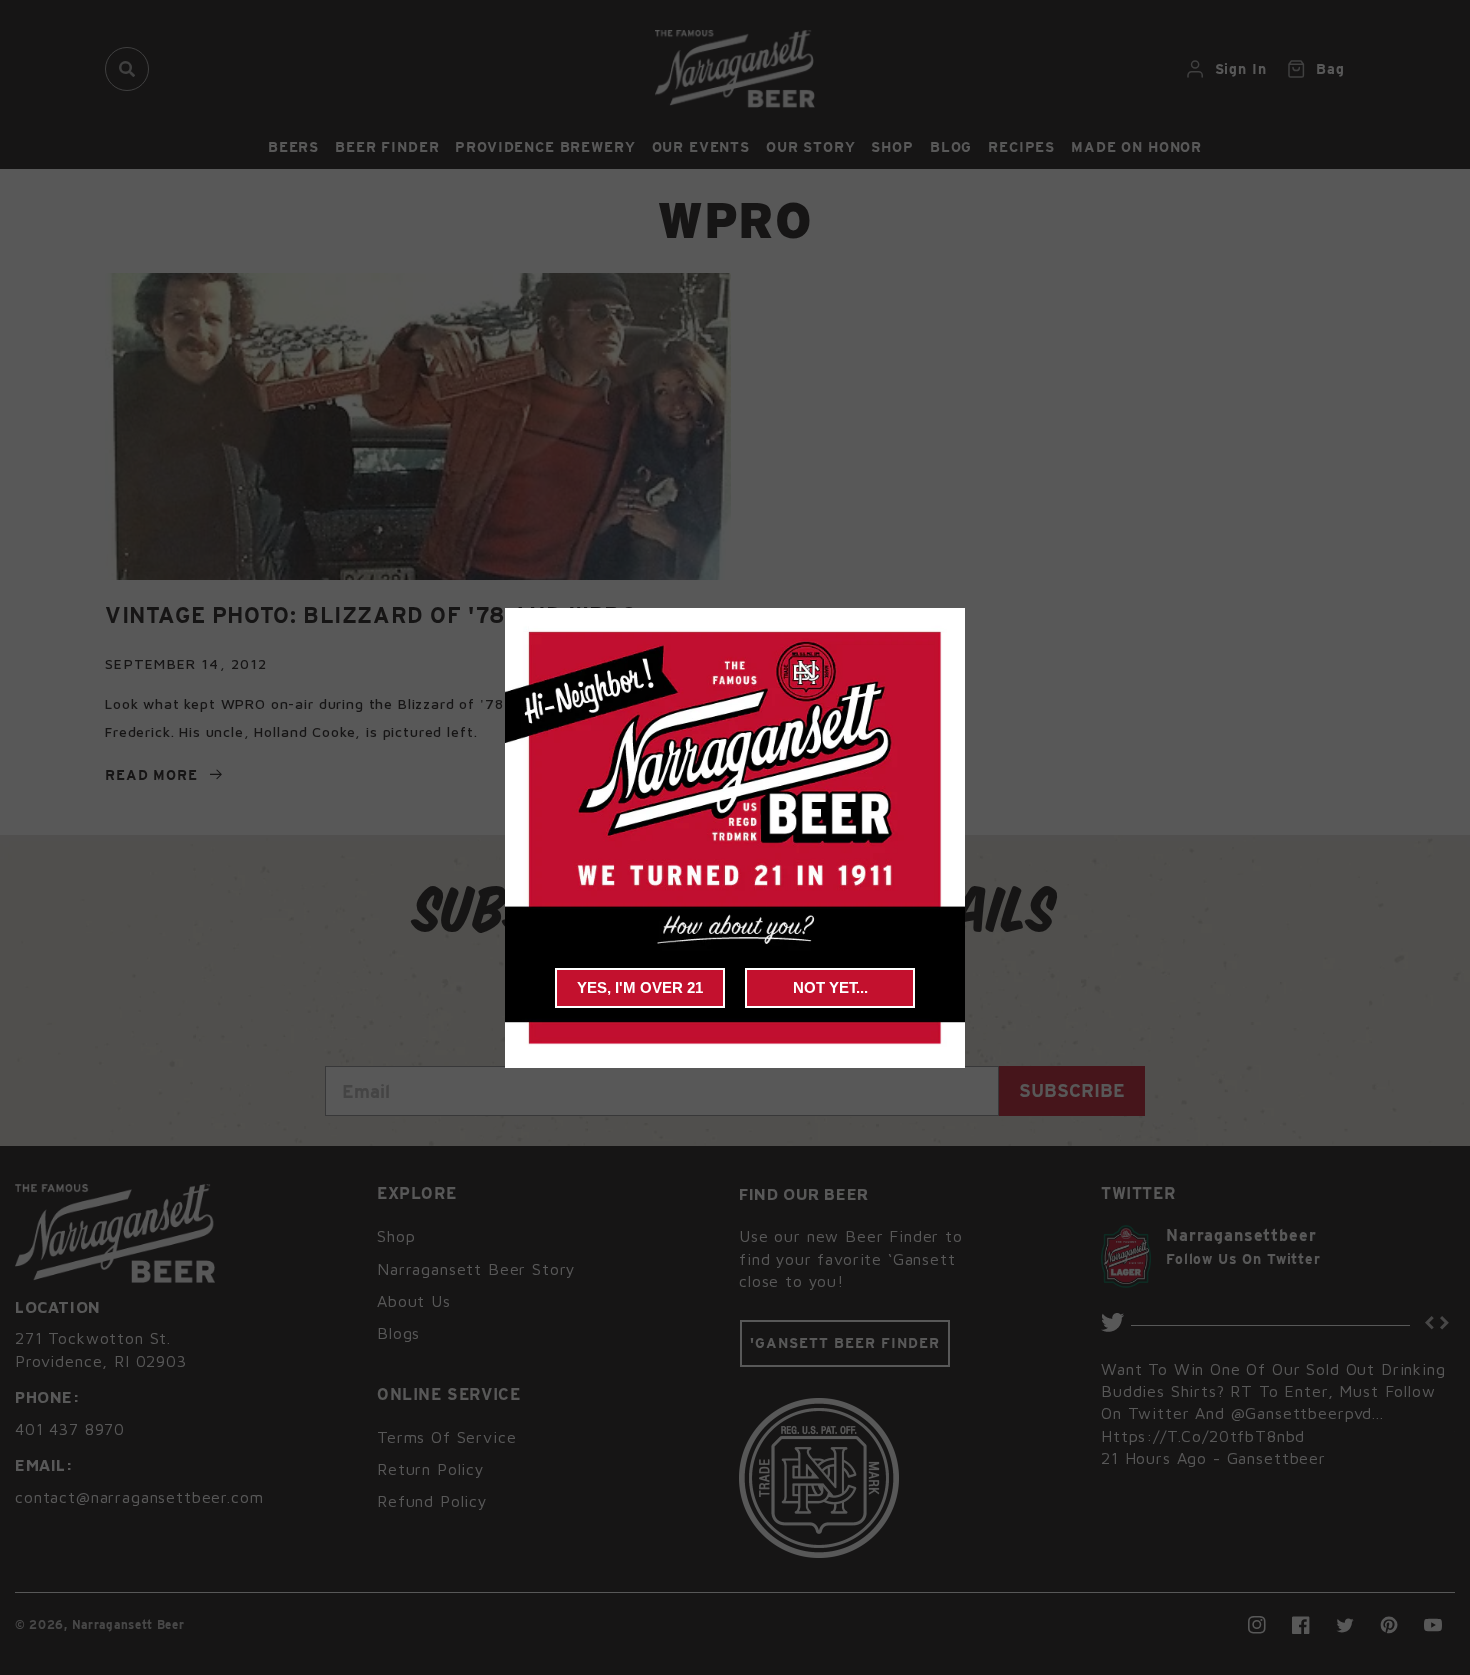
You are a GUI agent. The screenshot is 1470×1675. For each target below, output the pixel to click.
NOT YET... (830, 987)
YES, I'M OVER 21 (640, 987)
